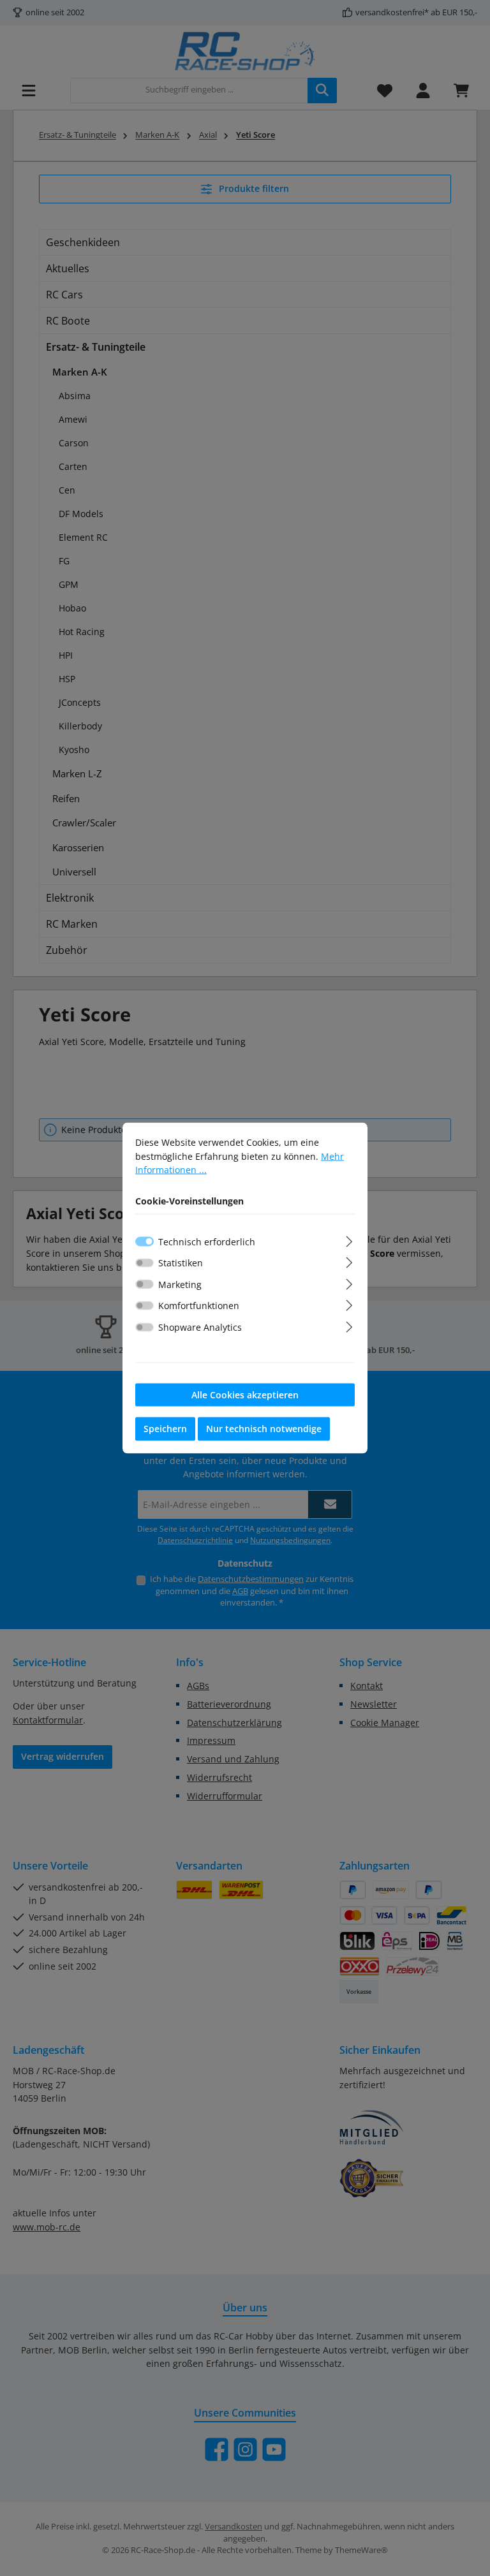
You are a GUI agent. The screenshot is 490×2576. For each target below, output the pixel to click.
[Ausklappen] (349, 1239)
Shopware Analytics (200, 1327)
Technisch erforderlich (207, 1241)
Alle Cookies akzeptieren (245, 1394)
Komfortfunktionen (199, 1306)
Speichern (165, 1429)
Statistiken (181, 1263)
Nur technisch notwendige (264, 1429)
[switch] (145, 1262)
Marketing (180, 1284)
